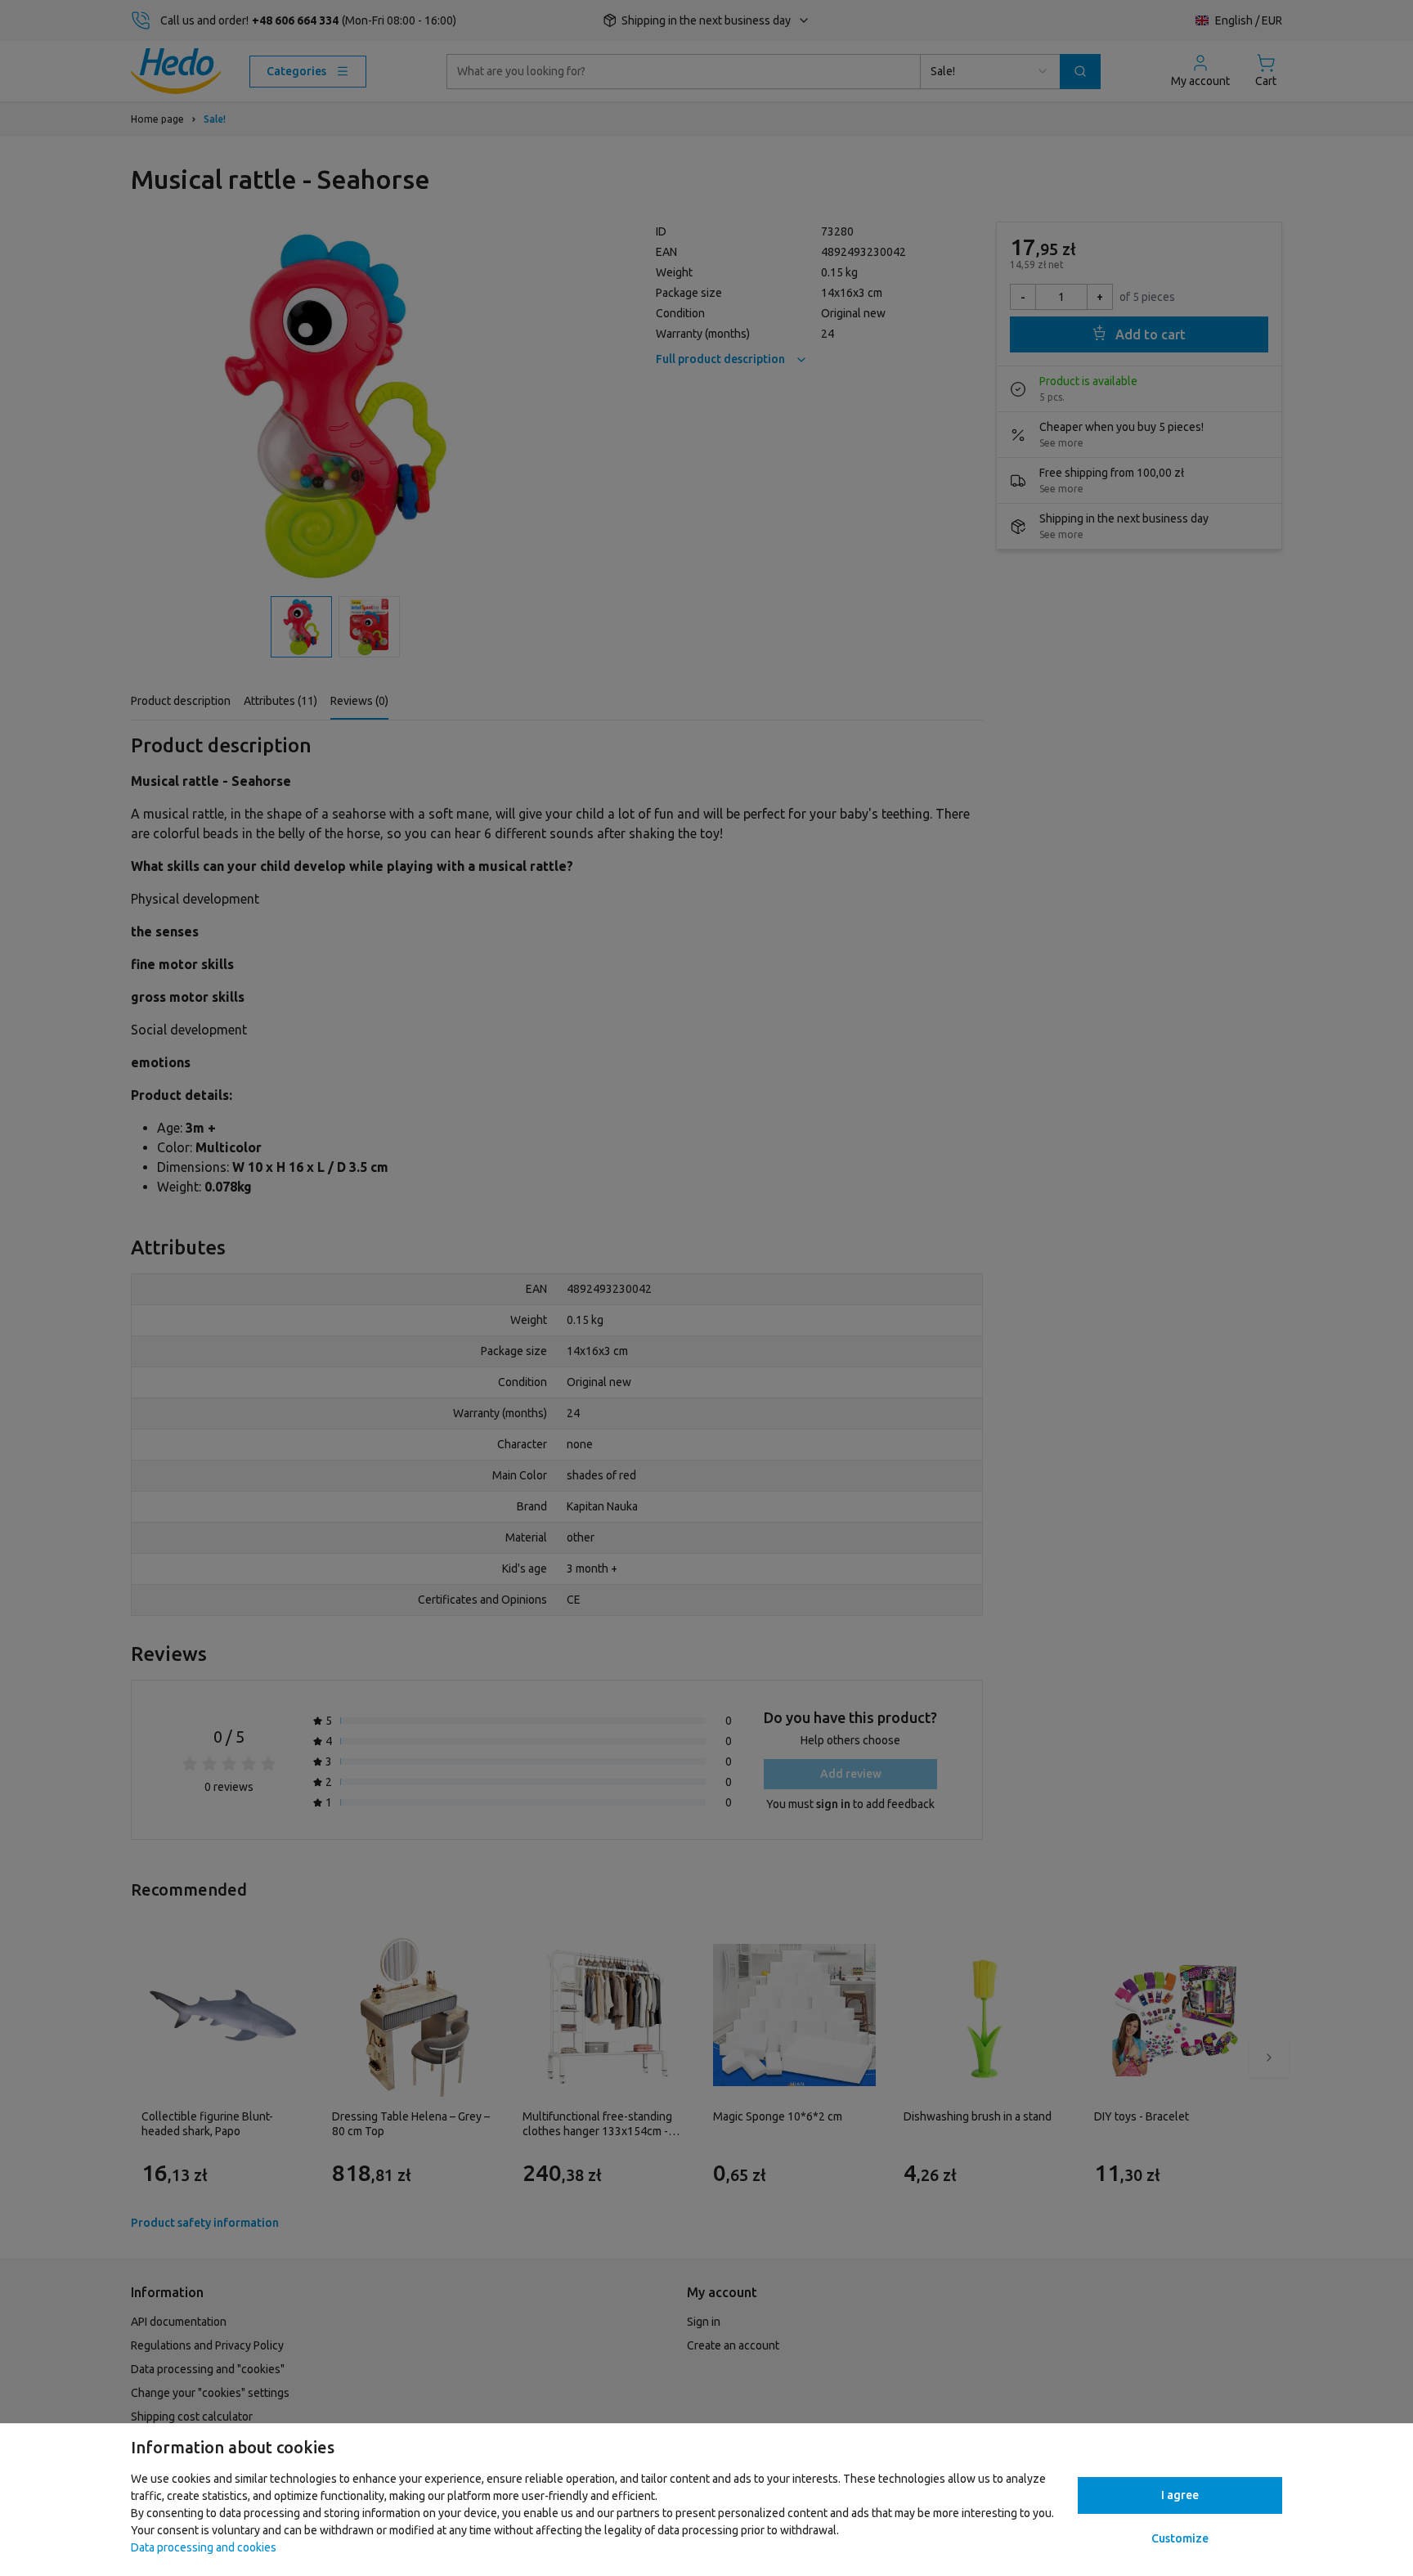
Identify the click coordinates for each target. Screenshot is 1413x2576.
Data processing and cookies (204, 2547)
